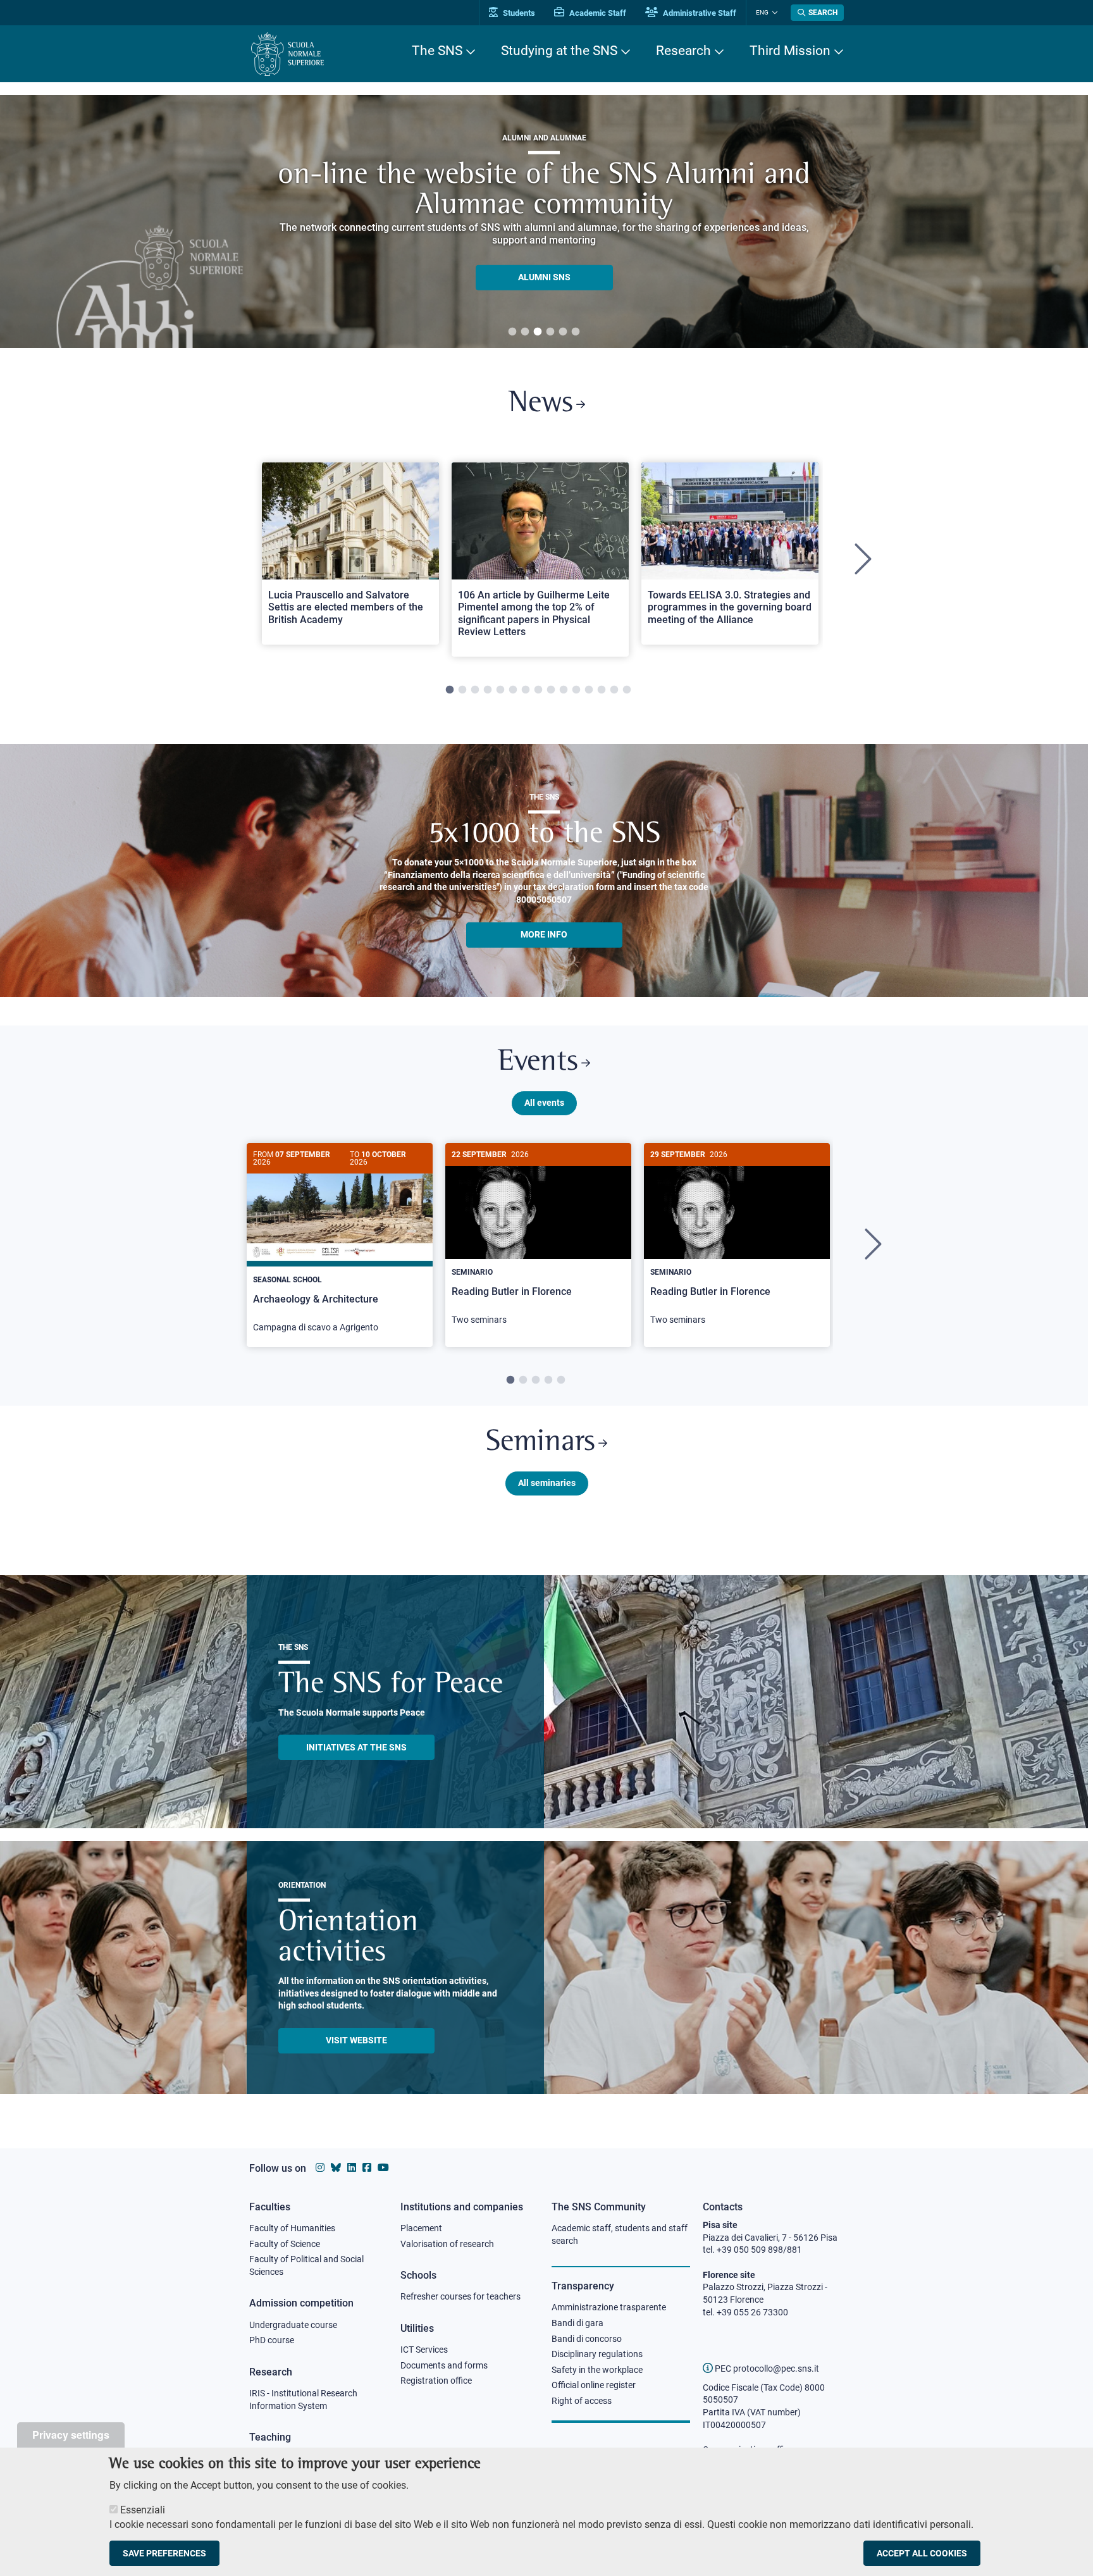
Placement (421, 2228)
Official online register (594, 2385)
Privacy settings (71, 2435)
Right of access (582, 2401)
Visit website (356, 2040)
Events (538, 1062)
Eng (762, 12)
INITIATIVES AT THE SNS (356, 1747)
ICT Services (424, 2350)
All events (544, 1103)
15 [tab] (627, 690)
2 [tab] (525, 332)
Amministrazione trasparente (609, 2307)
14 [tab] (614, 690)
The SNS (437, 51)
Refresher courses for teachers (460, 2296)
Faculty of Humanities (292, 2228)
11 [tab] (576, 690)
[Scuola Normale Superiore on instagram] (320, 2168)
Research (683, 51)
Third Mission (790, 51)
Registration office (436, 2381)
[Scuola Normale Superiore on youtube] (383, 2168)
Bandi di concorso (587, 2339)
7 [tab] (526, 690)
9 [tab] (551, 690)
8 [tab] (538, 690)
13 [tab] (602, 690)
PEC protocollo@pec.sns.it (766, 2369)
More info (544, 934)
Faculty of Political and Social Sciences (306, 2265)
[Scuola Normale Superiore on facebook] (367, 2168)
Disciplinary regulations (597, 2354)
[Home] (287, 54)
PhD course (272, 2340)
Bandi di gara (577, 2323)
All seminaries (547, 1483)
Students (518, 13)
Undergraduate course (293, 2325)
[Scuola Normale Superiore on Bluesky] (336, 2168)
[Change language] (773, 13)
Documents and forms (444, 2365)
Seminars (540, 1443)
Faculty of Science (285, 2244)
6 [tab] (576, 332)
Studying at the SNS (559, 51)
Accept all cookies (922, 2553)
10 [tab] (564, 690)
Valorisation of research (447, 2244)
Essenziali (143, 2510)
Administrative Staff (699, 13)
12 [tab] (589, 690)
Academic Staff (597, 13)
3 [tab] (538, 332)
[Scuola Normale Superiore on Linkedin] (352, 2168)
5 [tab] (563, 332)
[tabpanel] (544, 221)
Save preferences (164, 2553)
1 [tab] (512, 332)
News (541, 404)
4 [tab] (550, 332)
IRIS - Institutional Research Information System (303, 2400)
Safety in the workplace (597, 2370)
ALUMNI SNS (544, 277)
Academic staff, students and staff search (620, 2234)
